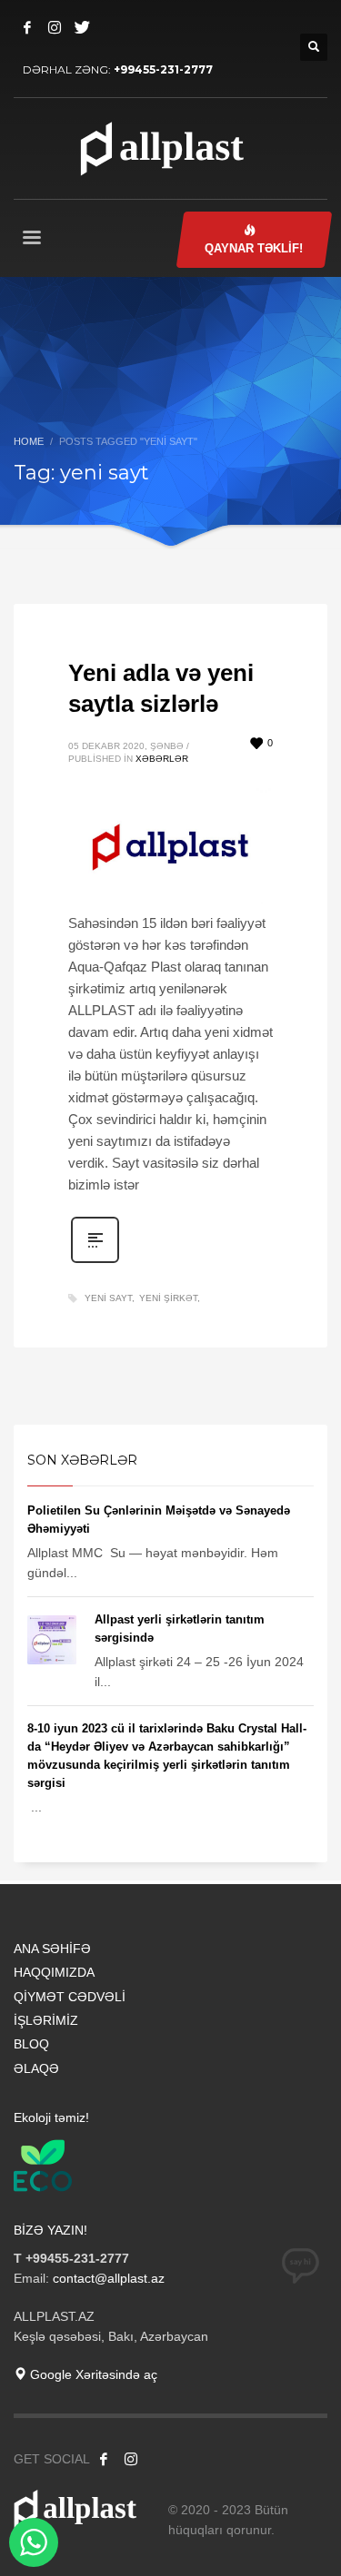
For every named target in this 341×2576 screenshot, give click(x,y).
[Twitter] (82, 27)
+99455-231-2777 (163, 69)
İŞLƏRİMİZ (46, 2020)
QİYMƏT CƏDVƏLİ (70, 1997)
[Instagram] (55, 27)
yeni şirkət (168, 1298)
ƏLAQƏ (36, 2068)
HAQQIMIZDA (54, 1972)
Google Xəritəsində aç (92, 2374)
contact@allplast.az (109, 2278)
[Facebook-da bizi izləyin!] (104, 2459)
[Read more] (95, 1261)
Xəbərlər (162, 759)
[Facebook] (27, 27)
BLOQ (31, 2044)
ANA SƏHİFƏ (52, 1949)
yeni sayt (108, 1298)
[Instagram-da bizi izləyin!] (131, 2459)
